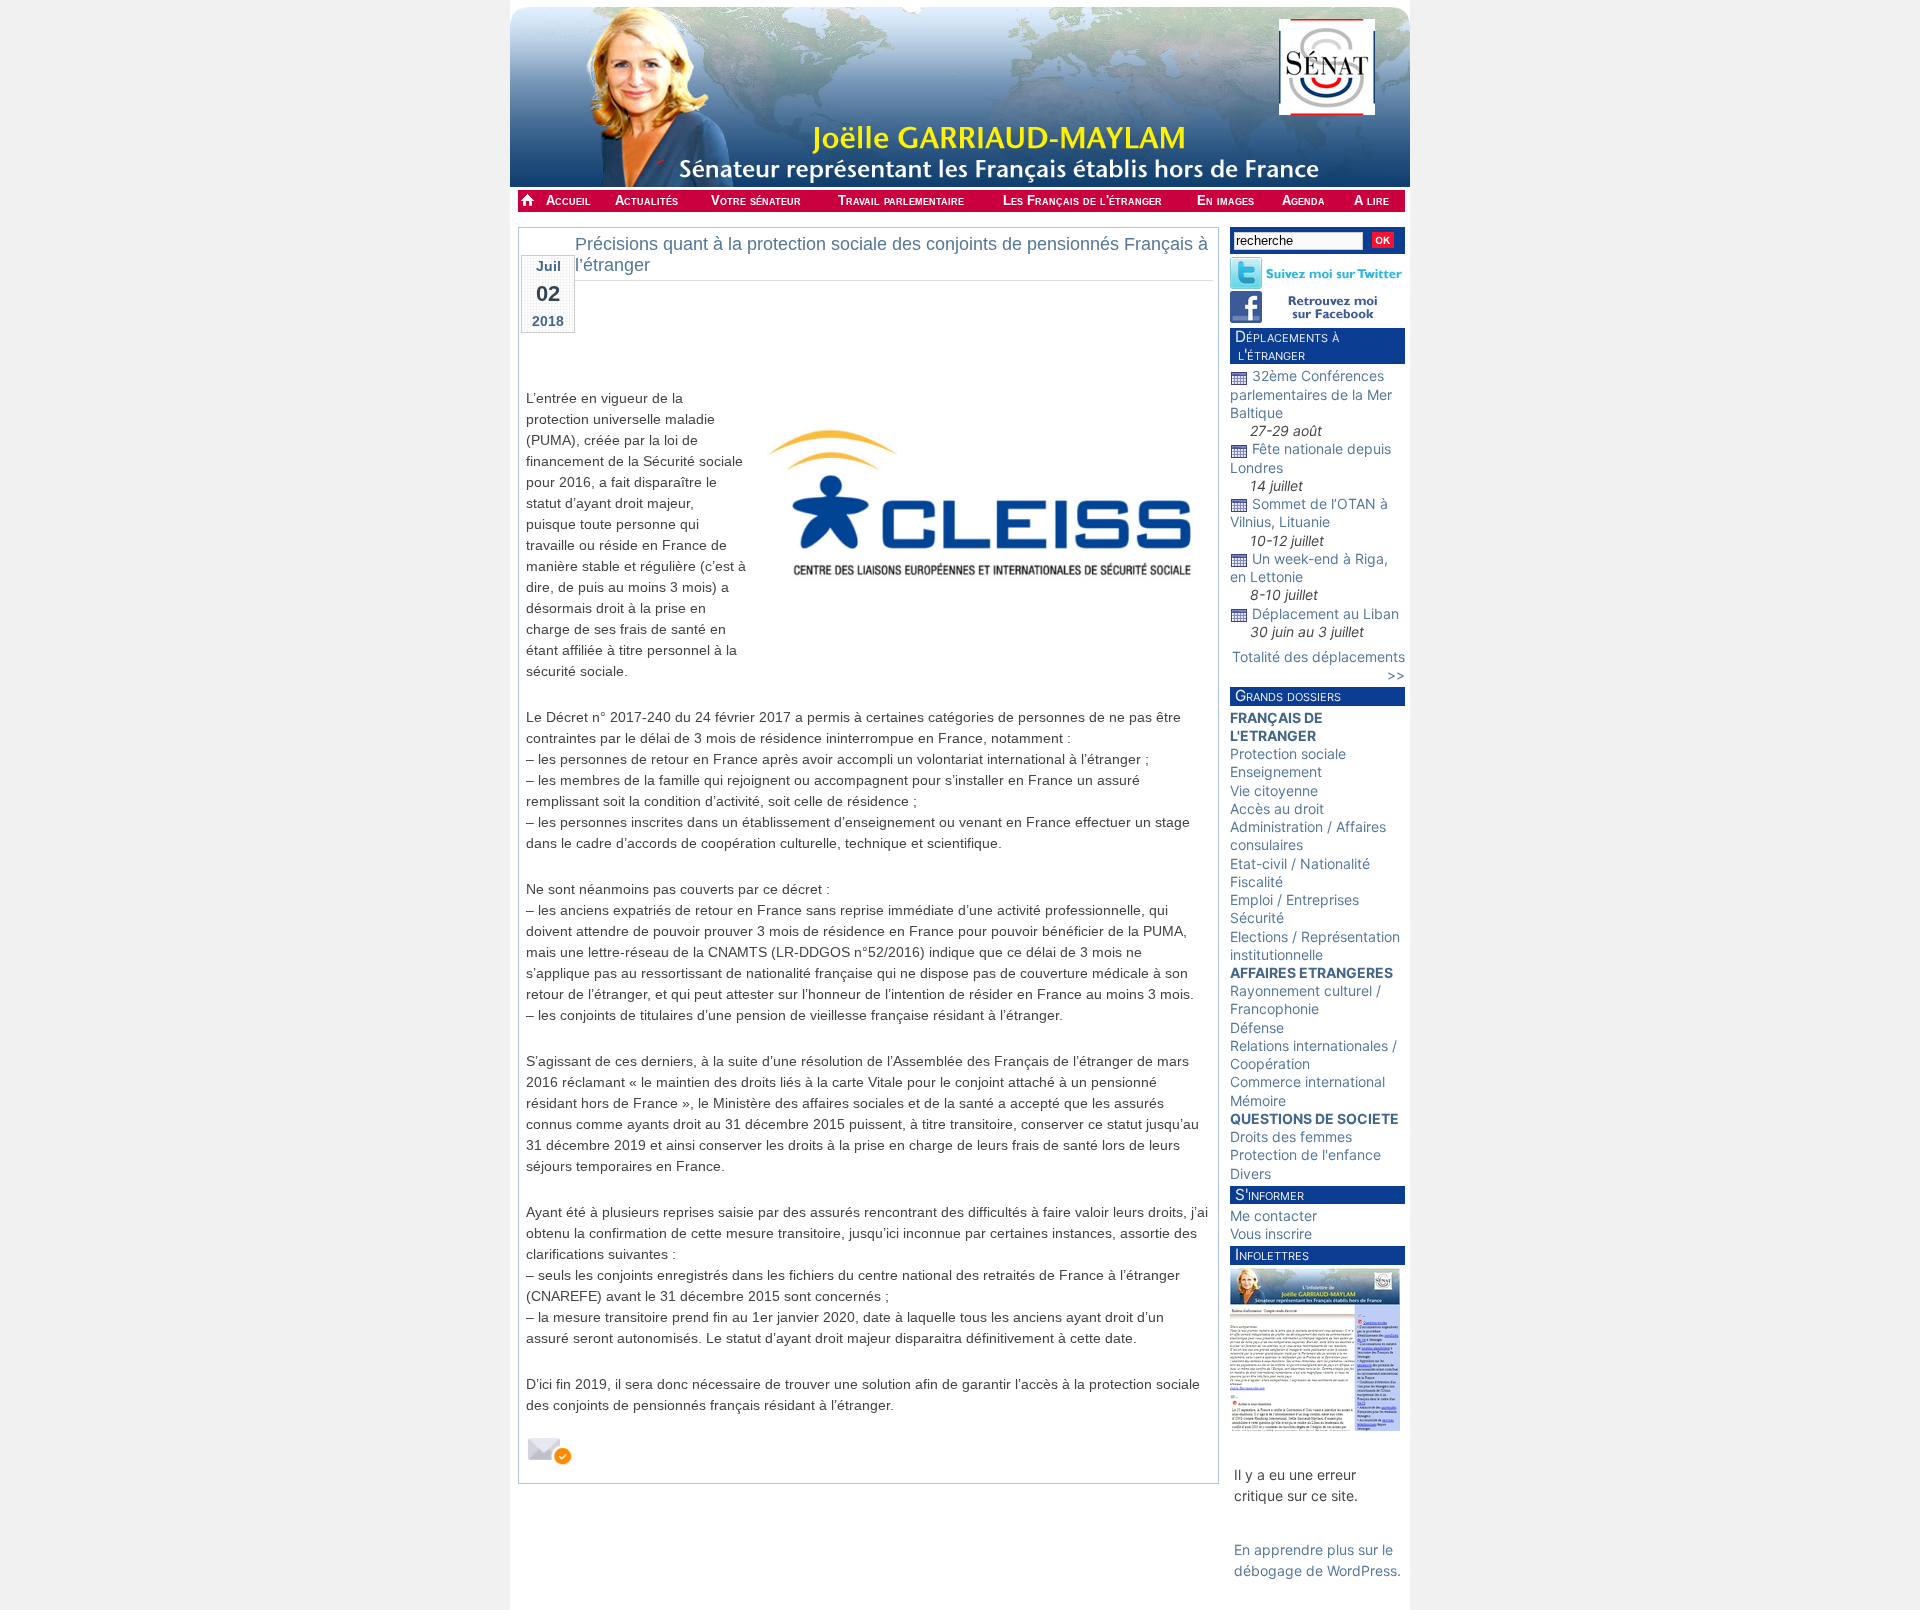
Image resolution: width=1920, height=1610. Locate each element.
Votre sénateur (756, 200)
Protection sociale (1288, 753)
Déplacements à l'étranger (1284, 345)
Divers (1250, 1173)
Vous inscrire (1271, 1233)
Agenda (1303, 200)
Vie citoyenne (1274, 790)
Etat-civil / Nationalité (1300, 863)
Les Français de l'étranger (1082, 200)
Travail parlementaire (901, 200)
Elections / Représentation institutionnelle (1315, 945)
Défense (1257, 1027)
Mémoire (1258, 1100)
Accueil (568, 200)
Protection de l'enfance (1305, 1154)
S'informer (1269, 1194)
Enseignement (1276, 771)
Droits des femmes (1291, 1136)
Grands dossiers (1288, 695)
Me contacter (1273, 1215)
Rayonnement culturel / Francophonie (1305, 999)
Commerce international (1307, 1081)
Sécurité (1257, 917)
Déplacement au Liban (1325, 613)
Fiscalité (1256, 881)
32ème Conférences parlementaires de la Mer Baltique (1311, 393)
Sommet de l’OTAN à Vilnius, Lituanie (1309, 512)
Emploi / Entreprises (1294, 899)
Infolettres (1272, 1254)
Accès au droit (1277, 808)
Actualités (646, 200)
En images (1225, 200)
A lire (1371, 200)
